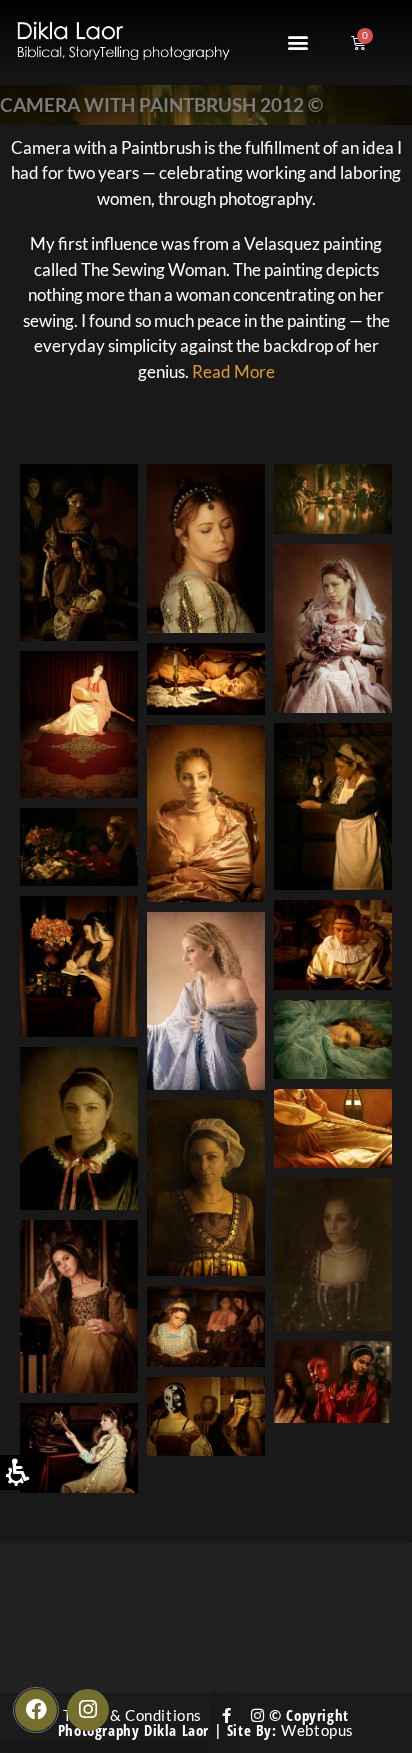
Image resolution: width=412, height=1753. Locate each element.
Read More (233, 371)
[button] (297, 42)
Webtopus (317, 1730)
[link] (227, 1715)
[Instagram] (88, 1710)
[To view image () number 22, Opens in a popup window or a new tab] (333, 1381)
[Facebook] (36, 1710)
